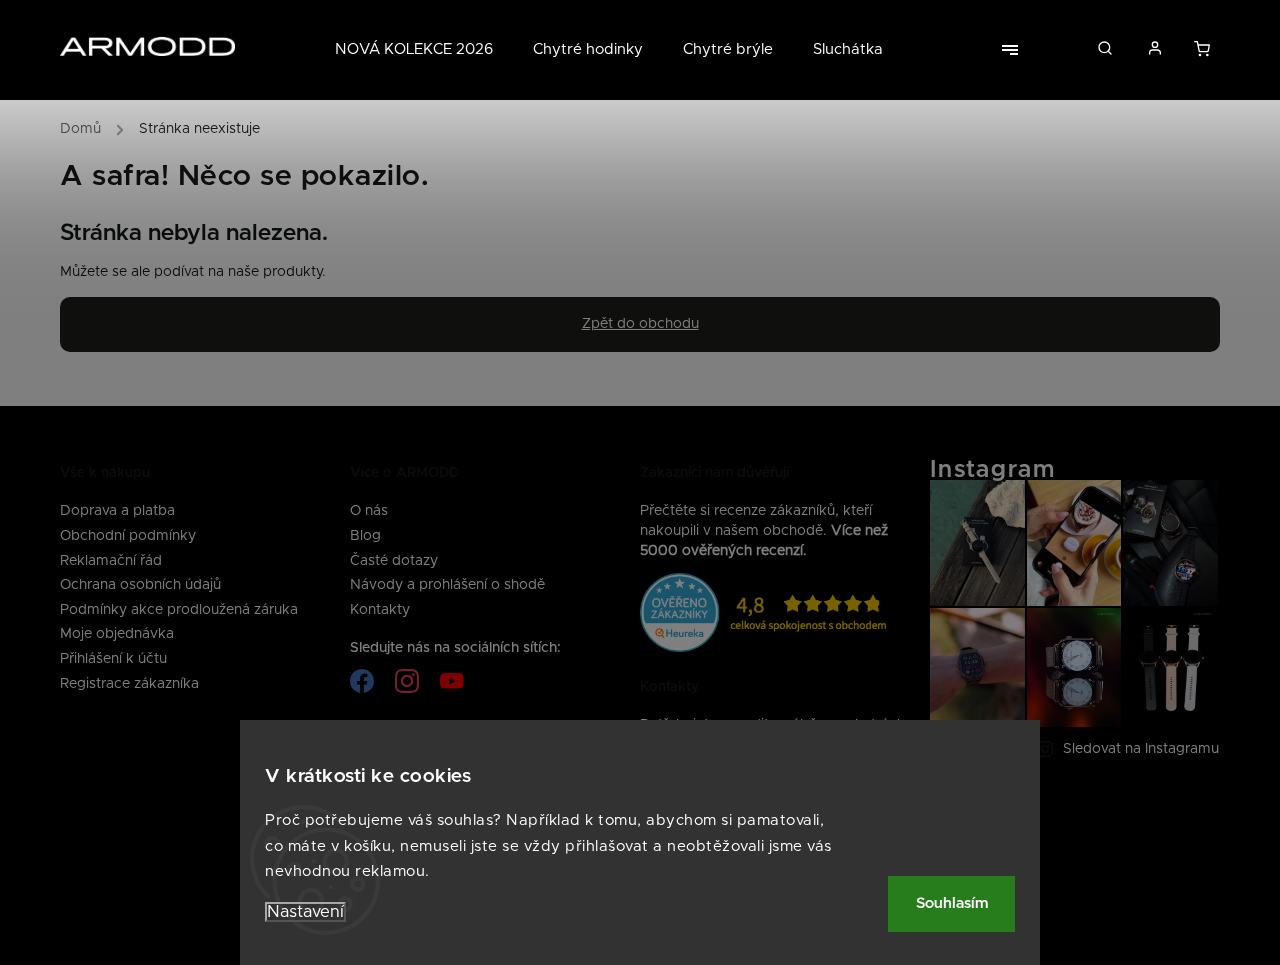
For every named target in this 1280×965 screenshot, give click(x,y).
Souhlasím (952, 903)
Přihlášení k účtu (113, 659)
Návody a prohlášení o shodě (447, 585)
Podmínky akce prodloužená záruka (179, 610)
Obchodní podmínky (128, 536)
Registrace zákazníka (129, 684)
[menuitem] (424, 50)
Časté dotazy (394, 561)
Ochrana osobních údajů (140, 585)
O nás (369, 511)
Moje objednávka (117, 634)
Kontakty (380, 610)
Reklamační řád (111, 561)
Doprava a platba (117, 511)
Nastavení (305, 912)
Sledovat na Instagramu (1141, 749)
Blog (365, 536)
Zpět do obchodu (640, 324)
